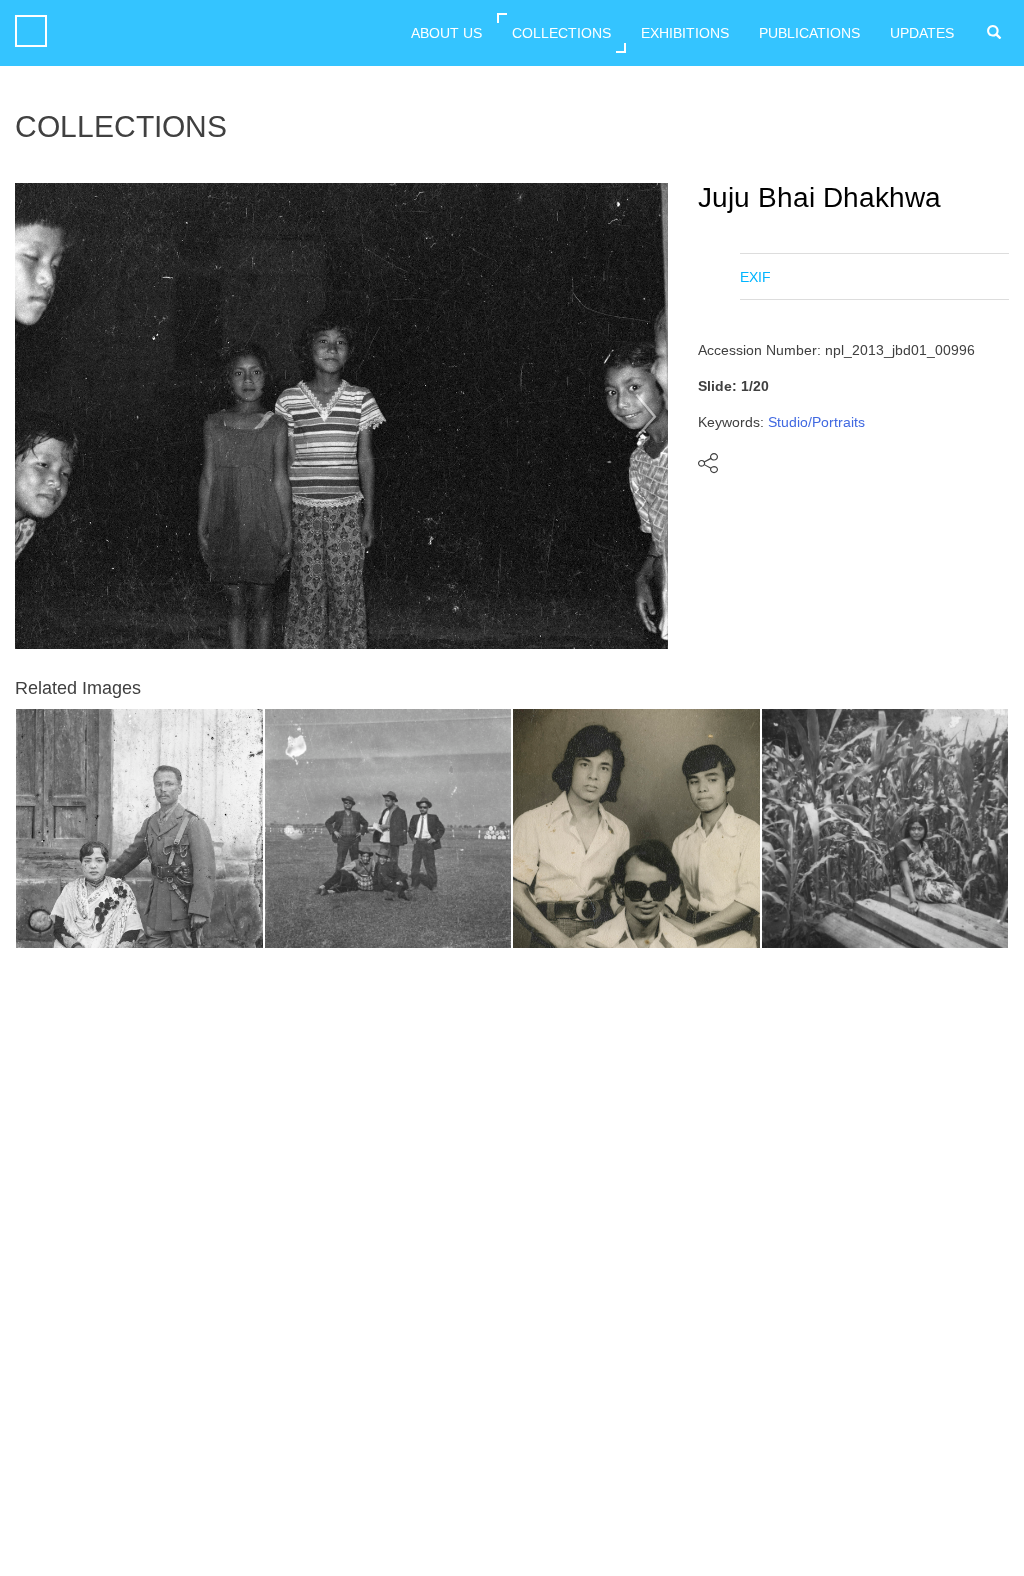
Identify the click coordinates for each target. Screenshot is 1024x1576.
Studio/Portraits (816, 422)
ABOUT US (446, 33)
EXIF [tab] (755, 277)
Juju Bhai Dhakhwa (819, 197)
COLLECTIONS (561, 33)
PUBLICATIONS (809, 33)
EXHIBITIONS (685, 33)
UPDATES (922, 33)
